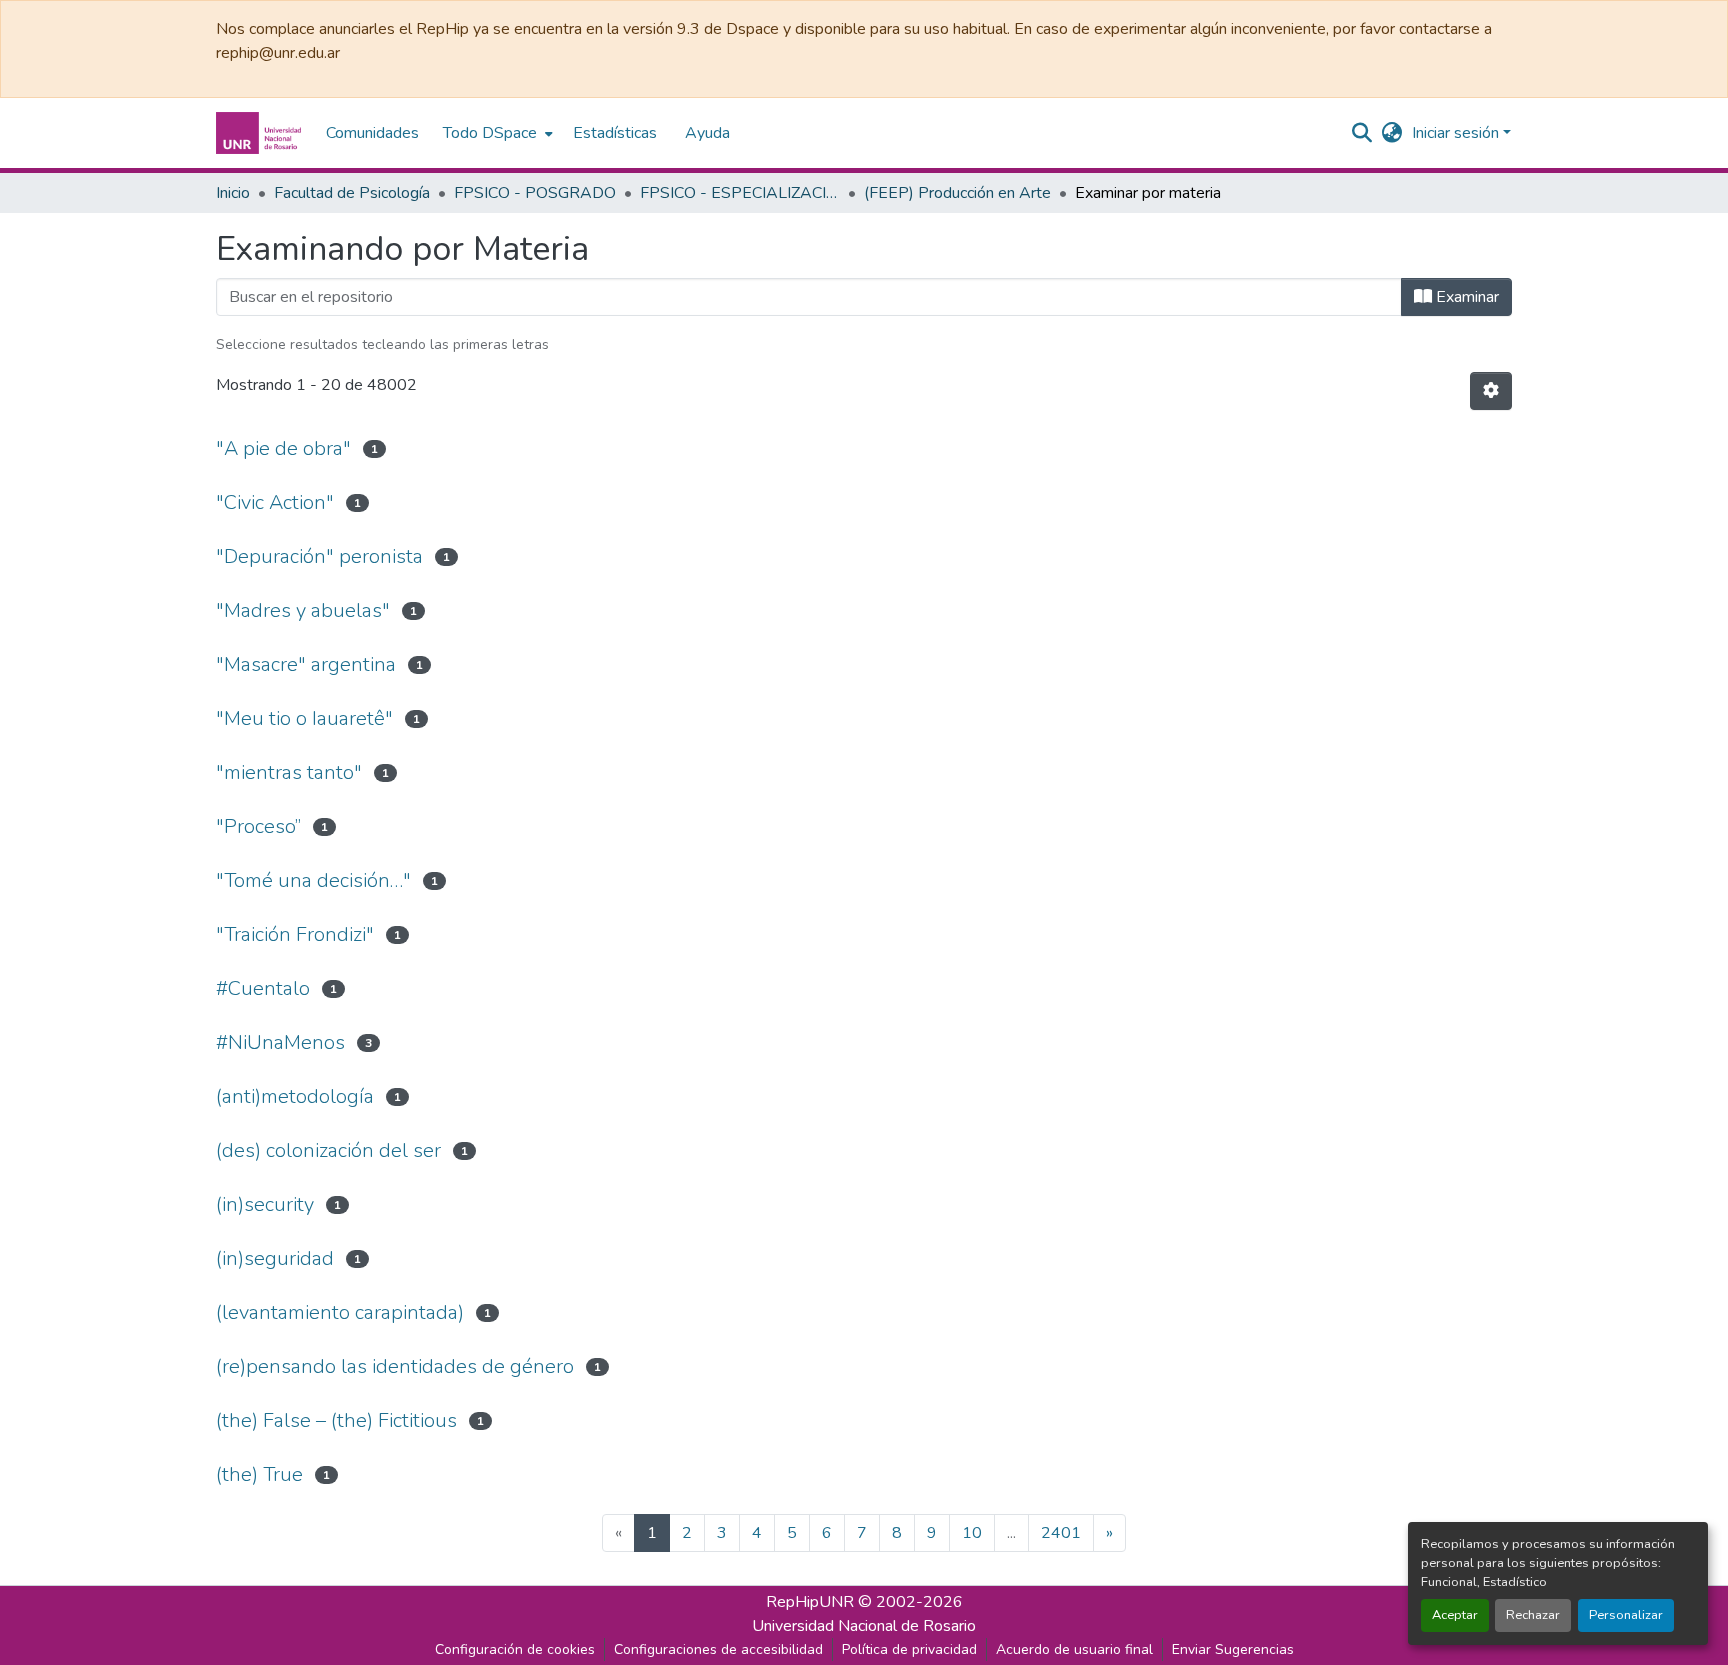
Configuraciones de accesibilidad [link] (718, 1649)
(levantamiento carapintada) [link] (340, 1312)
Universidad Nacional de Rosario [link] (864, 1626)
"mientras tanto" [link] (289, 772)
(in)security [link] (265, 1204)
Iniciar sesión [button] (1457, 133)
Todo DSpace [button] (490, 133)
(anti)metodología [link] (295, 1096)
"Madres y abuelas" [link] (303, 610)
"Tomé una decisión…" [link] (313, 880)
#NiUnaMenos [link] (280, 1042)
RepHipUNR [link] (810, 1602)
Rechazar (1533, 1615)
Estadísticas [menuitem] (615, 133)
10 (972, 1533)
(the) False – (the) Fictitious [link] (336, 1420)
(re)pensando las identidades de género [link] (395, 1366)
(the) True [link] (259, 1474)
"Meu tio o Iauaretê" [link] (304, 718)
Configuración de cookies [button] (515, 1649)
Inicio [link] (233, 193)
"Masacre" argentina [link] (306, 664)
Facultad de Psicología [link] (352, 193)
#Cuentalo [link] (263, 988)
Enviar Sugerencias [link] (1233, 1649)
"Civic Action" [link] (275, 502)
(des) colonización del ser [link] (328, 1150)
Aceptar (1455, 1615)
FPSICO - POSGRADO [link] (535, 193)
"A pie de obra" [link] (283, 448)
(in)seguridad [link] (275, 1258)
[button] (261, 133)
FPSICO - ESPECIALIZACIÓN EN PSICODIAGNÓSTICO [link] (740, 193)
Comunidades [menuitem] (372, 133)
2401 (1061, 1533)
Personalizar (1626, 1615)
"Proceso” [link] (258, 826)
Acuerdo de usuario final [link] (1074, 1649)
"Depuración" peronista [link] (319, 556)
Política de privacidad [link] (909, 1649)
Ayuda (707, 133)
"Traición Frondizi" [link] (295, 934)
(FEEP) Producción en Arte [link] (957, 193)
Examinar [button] (1465, 297)
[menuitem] (496, 133)
